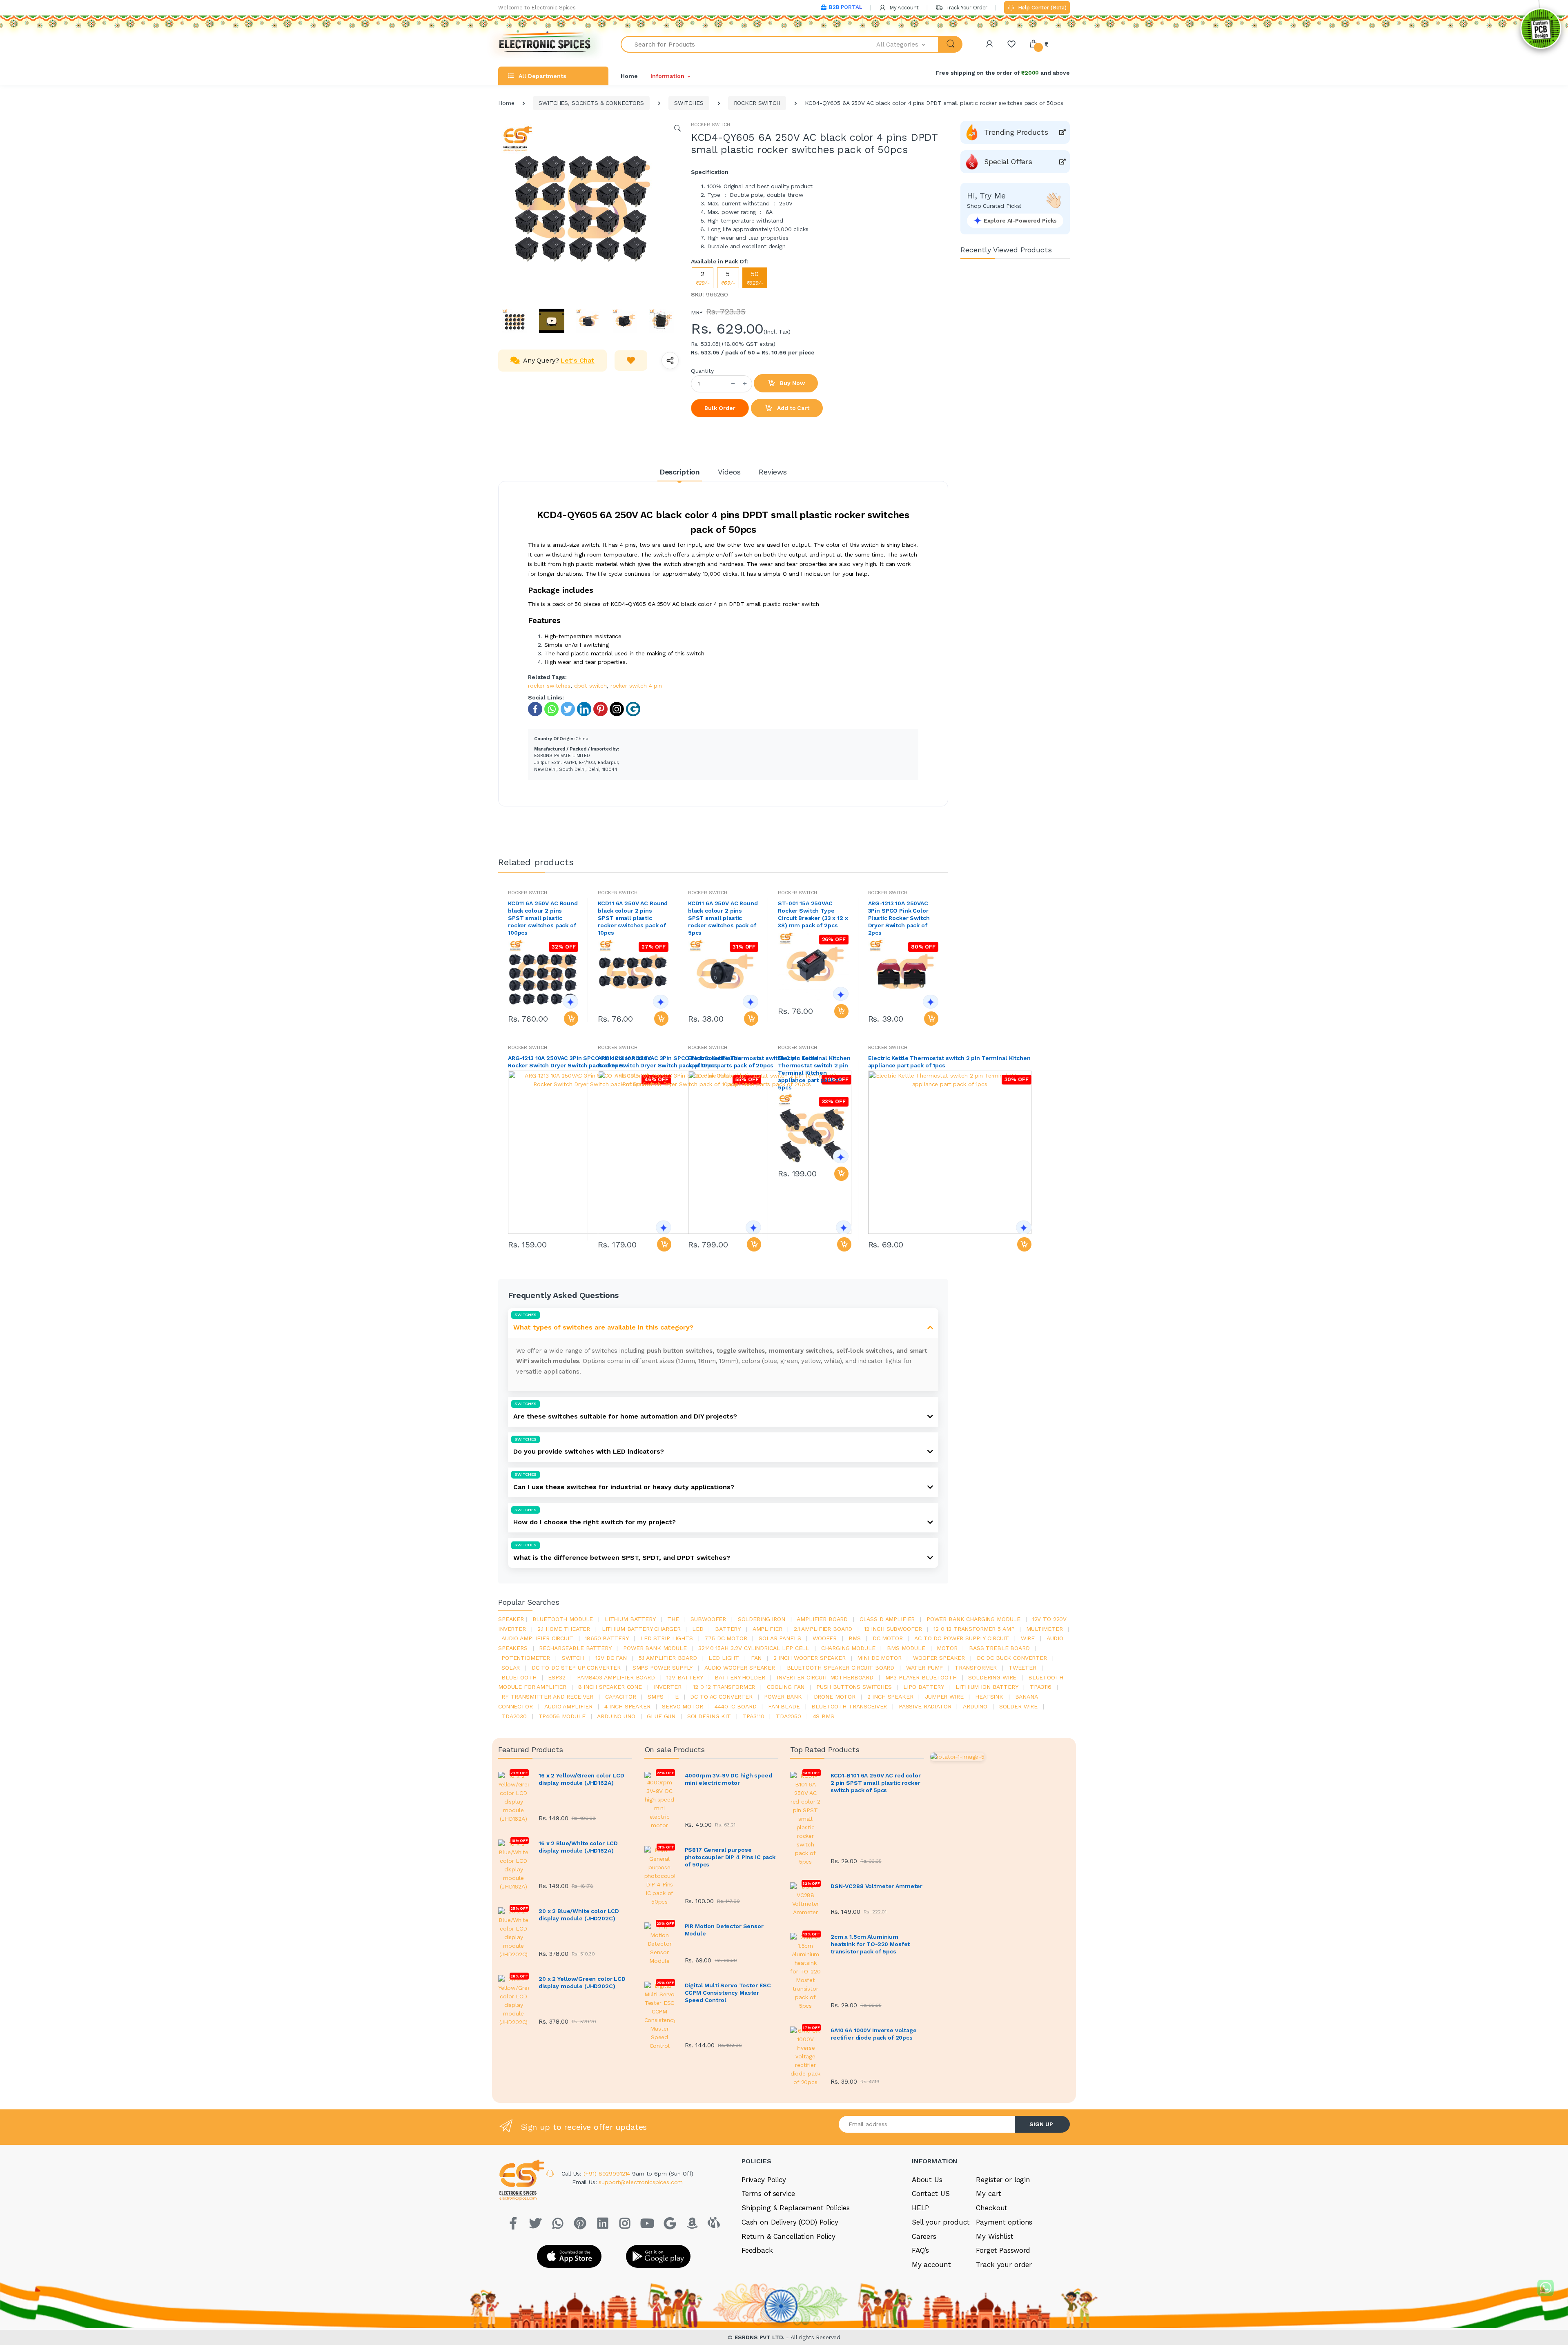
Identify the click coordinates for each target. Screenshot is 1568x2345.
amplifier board (822, 1619)
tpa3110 (753, 1716)
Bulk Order (720, 408)
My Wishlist (994, 2236)
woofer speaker (939, 1658)
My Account (903, 8)
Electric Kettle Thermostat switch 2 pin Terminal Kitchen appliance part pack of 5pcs (813, 1073)
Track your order (1004, 2265)
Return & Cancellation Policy (788, 2236)
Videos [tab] (729, 472)
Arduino (975, 1706)
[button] (908, 44)
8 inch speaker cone (610, 1687)
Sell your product (941, 2222)
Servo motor (682, 1706)
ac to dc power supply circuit (962, 1638)
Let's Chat (578, 360)
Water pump (925, 1668)
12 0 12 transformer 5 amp (974, 1629)
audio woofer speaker (740, 1668)
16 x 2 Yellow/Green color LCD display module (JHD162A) (581, 1779)
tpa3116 (1041, 1687)
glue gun (661, 1716)
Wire (1028, 1638)
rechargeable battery (575, 1648)
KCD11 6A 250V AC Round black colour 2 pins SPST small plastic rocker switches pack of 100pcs (543, 918)
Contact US (931, 2194)
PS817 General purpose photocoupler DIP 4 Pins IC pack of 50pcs (730, 1857)
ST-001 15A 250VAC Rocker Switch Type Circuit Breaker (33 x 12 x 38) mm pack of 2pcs (813, 914)
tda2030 (514, 1716)
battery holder (740, 1677)
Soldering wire (992, 1677)
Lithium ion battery (987, 1687)
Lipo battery (923, 1687)
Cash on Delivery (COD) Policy (790, 2222)
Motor (947, 1648)
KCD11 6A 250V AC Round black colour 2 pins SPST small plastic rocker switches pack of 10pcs (633, 918)
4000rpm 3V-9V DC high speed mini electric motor (728, 1779)
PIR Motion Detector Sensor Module (724, 1930)
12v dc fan (611, 1658)
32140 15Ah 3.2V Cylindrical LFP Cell (754, 1648)
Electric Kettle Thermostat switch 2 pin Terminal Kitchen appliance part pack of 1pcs (949, 1062)
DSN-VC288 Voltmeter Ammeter (876, 1886)
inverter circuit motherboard (825, 1677)
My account (931, 2265)
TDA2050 (788, 1716)
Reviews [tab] (773, 472)
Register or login (1003, 2180)
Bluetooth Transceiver (849, 1706)
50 (755, 278)
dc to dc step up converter (576, 1668)
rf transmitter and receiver (547, 1697)
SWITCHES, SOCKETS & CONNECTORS (591, 103)
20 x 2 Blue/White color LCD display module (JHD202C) (579, 1915)
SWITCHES (689, 103)
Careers (924, 2236)
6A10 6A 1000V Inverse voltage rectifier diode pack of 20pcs (874, 2034)
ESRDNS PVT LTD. (761, 2337)
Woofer (825, 1638)
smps (655, 1697)
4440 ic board (735, 1706)
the (673, 1619)
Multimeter (1045, 1629)
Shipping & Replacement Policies (796, 2208)
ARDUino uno (616, 1716)
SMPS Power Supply (663, 1668)
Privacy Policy (764, 2180)
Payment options (1004, 2222)
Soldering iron (762, 1619)
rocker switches (549, 686)
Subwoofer (708, 1619)
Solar (511, 1668)
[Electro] (545, 44)
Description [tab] (680, 472)
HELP (920, 2208)
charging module (848, 1648)
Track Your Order (966, 8)
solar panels (780, 1638)
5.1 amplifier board (668, 1658)
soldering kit (709, 1716)
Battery (728, 1629)
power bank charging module (973, 1619)
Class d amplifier (887, 1619)
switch (573, 1658)
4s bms (824, 1716)
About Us (927, 2180)
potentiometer (526, 1658)
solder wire (1018, 1706)
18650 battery (607, 1638)
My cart (988, 2194)
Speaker (511, 1619)
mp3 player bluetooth (921, 1677)
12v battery (685, 1677)
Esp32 (557, 1677)
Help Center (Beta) (1041, 8)
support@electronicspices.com (641, 2182)
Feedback (757, 2250)
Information (667, 76)
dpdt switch (590, 686)
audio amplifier (568, 1706)
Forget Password (1003, 2250)
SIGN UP (1041, 2124)
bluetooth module (563, 1619)
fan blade (784, 1706)
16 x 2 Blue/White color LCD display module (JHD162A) (578, 1847)
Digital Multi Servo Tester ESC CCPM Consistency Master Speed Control (728, 1993)
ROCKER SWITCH (757, 103)
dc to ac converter (721, 1697)
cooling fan (786, 1687)
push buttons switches (854, 1687)
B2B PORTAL (845, 7)
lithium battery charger (641, 1629)
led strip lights (667, 1638)
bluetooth (519, 1677)
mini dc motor (879, 1658)
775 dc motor (726, 1638)
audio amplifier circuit (537, 1638)
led (698, 1629)
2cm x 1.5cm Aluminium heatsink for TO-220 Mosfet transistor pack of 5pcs (870, 1944)
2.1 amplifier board (823, 1629)
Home (629, 76)
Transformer (976, 1668)
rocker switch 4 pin (636, 686)
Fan (756, 1658)
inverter (668, 1687)
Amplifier (767, 1629)
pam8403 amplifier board (616, 1677)
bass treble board (999, 1648)
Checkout (992, 2208)
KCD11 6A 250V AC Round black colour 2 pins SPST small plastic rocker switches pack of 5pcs (723, 918)
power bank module (655, 1648)
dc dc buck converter (1012, 1658)
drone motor (835, 1697)
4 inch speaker (627, 1706)
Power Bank (783, 1697)
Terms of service (768, 2194)
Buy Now (792, 383)
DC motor (888, 1638)
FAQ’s (920, 2250)
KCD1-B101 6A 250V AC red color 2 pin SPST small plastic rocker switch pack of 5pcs (876, 1783)
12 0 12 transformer (724, 1687)
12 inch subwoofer (893, 1629)
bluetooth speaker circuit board (841, 1668)
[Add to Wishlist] (631, 361)
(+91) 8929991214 (608, 2174)
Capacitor (621, 1697)
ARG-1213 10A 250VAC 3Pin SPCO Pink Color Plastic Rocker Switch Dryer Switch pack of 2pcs (899, 918)
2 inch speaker (890, 1697)
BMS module (906, 1648)
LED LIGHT (724, 1658)
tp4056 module (562, 1716)
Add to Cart (792, 408)
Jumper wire (944, 1697)
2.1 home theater (564, 1629)
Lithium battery (630, 1619)
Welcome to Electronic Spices (537, 8)
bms (855, 1638)
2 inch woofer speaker (810, 1658)
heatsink (989, 1697)
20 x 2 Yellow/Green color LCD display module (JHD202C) (582, 1982)
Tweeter (1022, 1668)
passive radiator (925, 1706)
